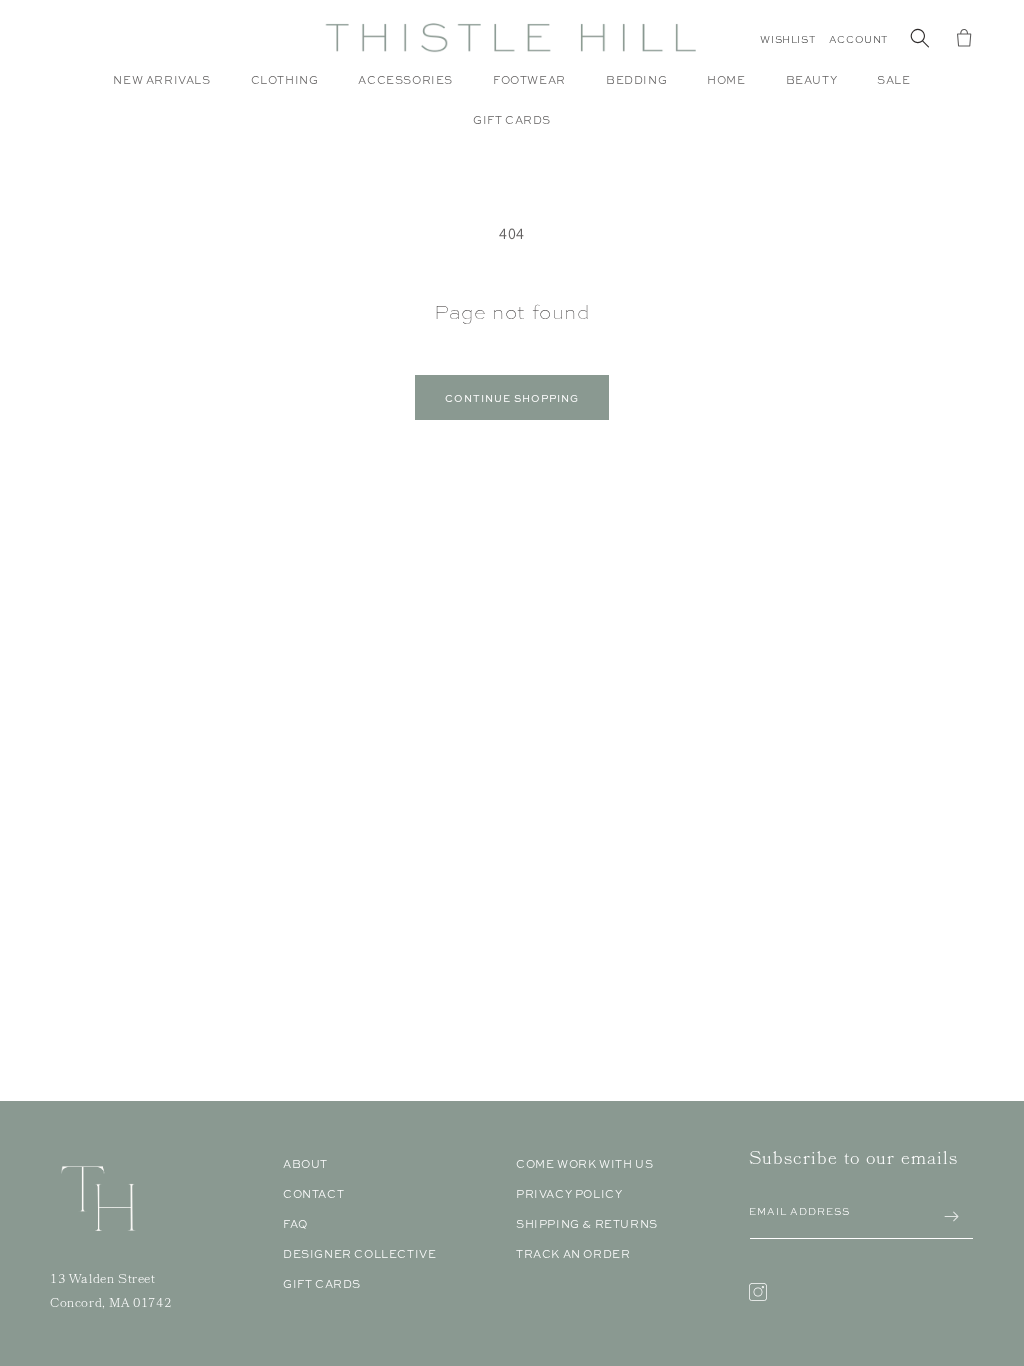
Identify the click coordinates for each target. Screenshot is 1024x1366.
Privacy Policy (569, 1194)
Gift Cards (322, 1284)
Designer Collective (359, 1254)
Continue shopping (512, 398)
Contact (313, 1194)
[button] (285, 90)
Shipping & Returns (587, 1224)
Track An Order (573, 1254)
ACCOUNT (858, 39)
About (305, 1164)
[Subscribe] (951, 1216)
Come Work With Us (584, 1164)
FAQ (295, 1224)
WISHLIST (787, 39)
